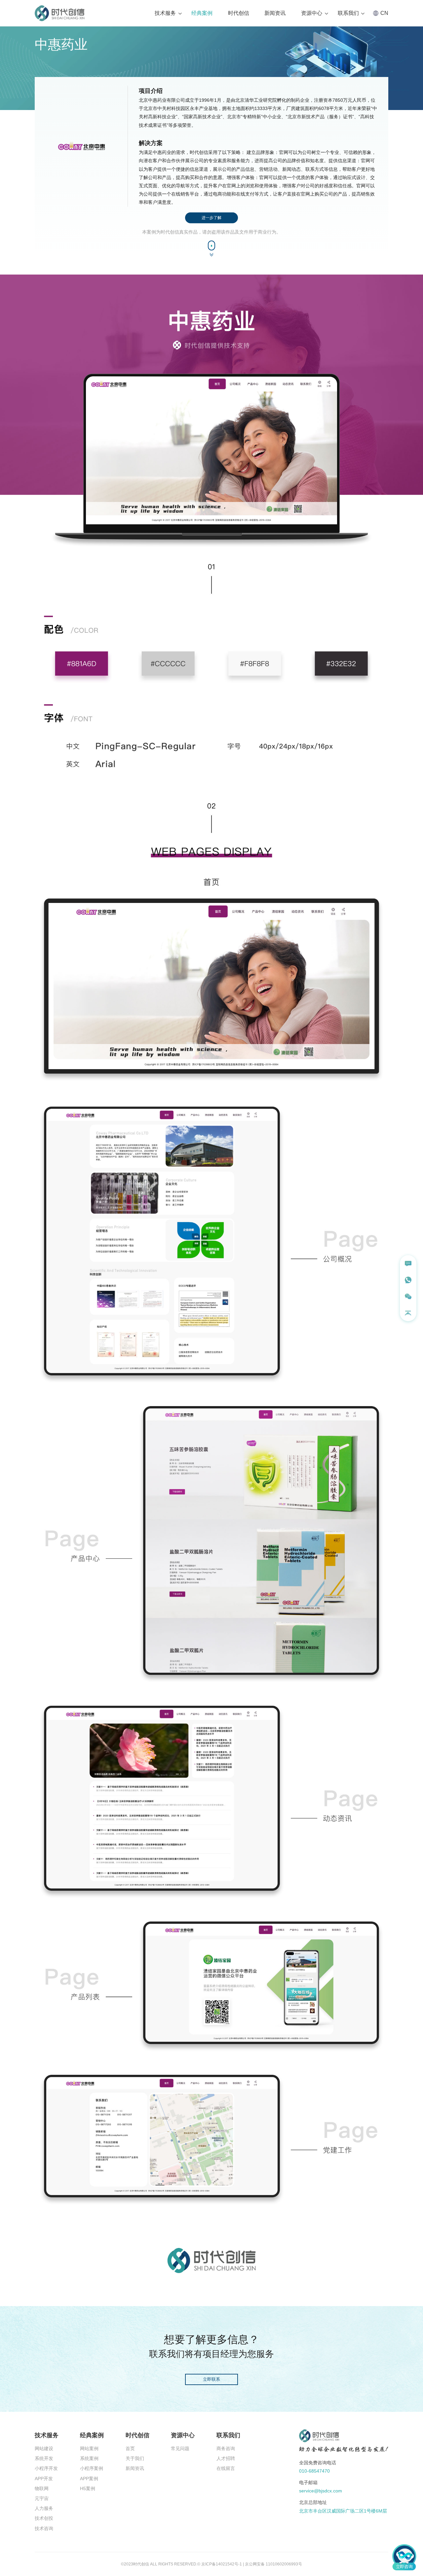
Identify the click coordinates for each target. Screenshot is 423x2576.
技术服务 (165, 13)
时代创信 (239, 13)
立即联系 (211, 2379)
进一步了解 (211, 218)
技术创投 (44, 2518)
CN (384, 13)
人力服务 (44, 2508)
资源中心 (312, 13)
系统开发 (44, 2458)
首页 (130, 2448)
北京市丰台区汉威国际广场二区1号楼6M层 (343, 2511)
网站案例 (89, 2448)
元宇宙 (42, 2498)
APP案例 (89, 2479)
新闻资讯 (275, 13)
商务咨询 (226, 2448)
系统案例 (89, 2458)
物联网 (42, 2488)
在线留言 (226, 2468)
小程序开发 (46, 2468)
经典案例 (202, 13)
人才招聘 (226, 2458)
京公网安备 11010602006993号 (273, 2564)
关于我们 (135, 2458)
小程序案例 (92, 2468)
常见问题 (180, 2448)
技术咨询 (44, 2528)
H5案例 (88, 2488)
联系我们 (348, 13)
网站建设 (44, 2448)
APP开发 (44, 2479)
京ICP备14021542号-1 (222, 2564)
